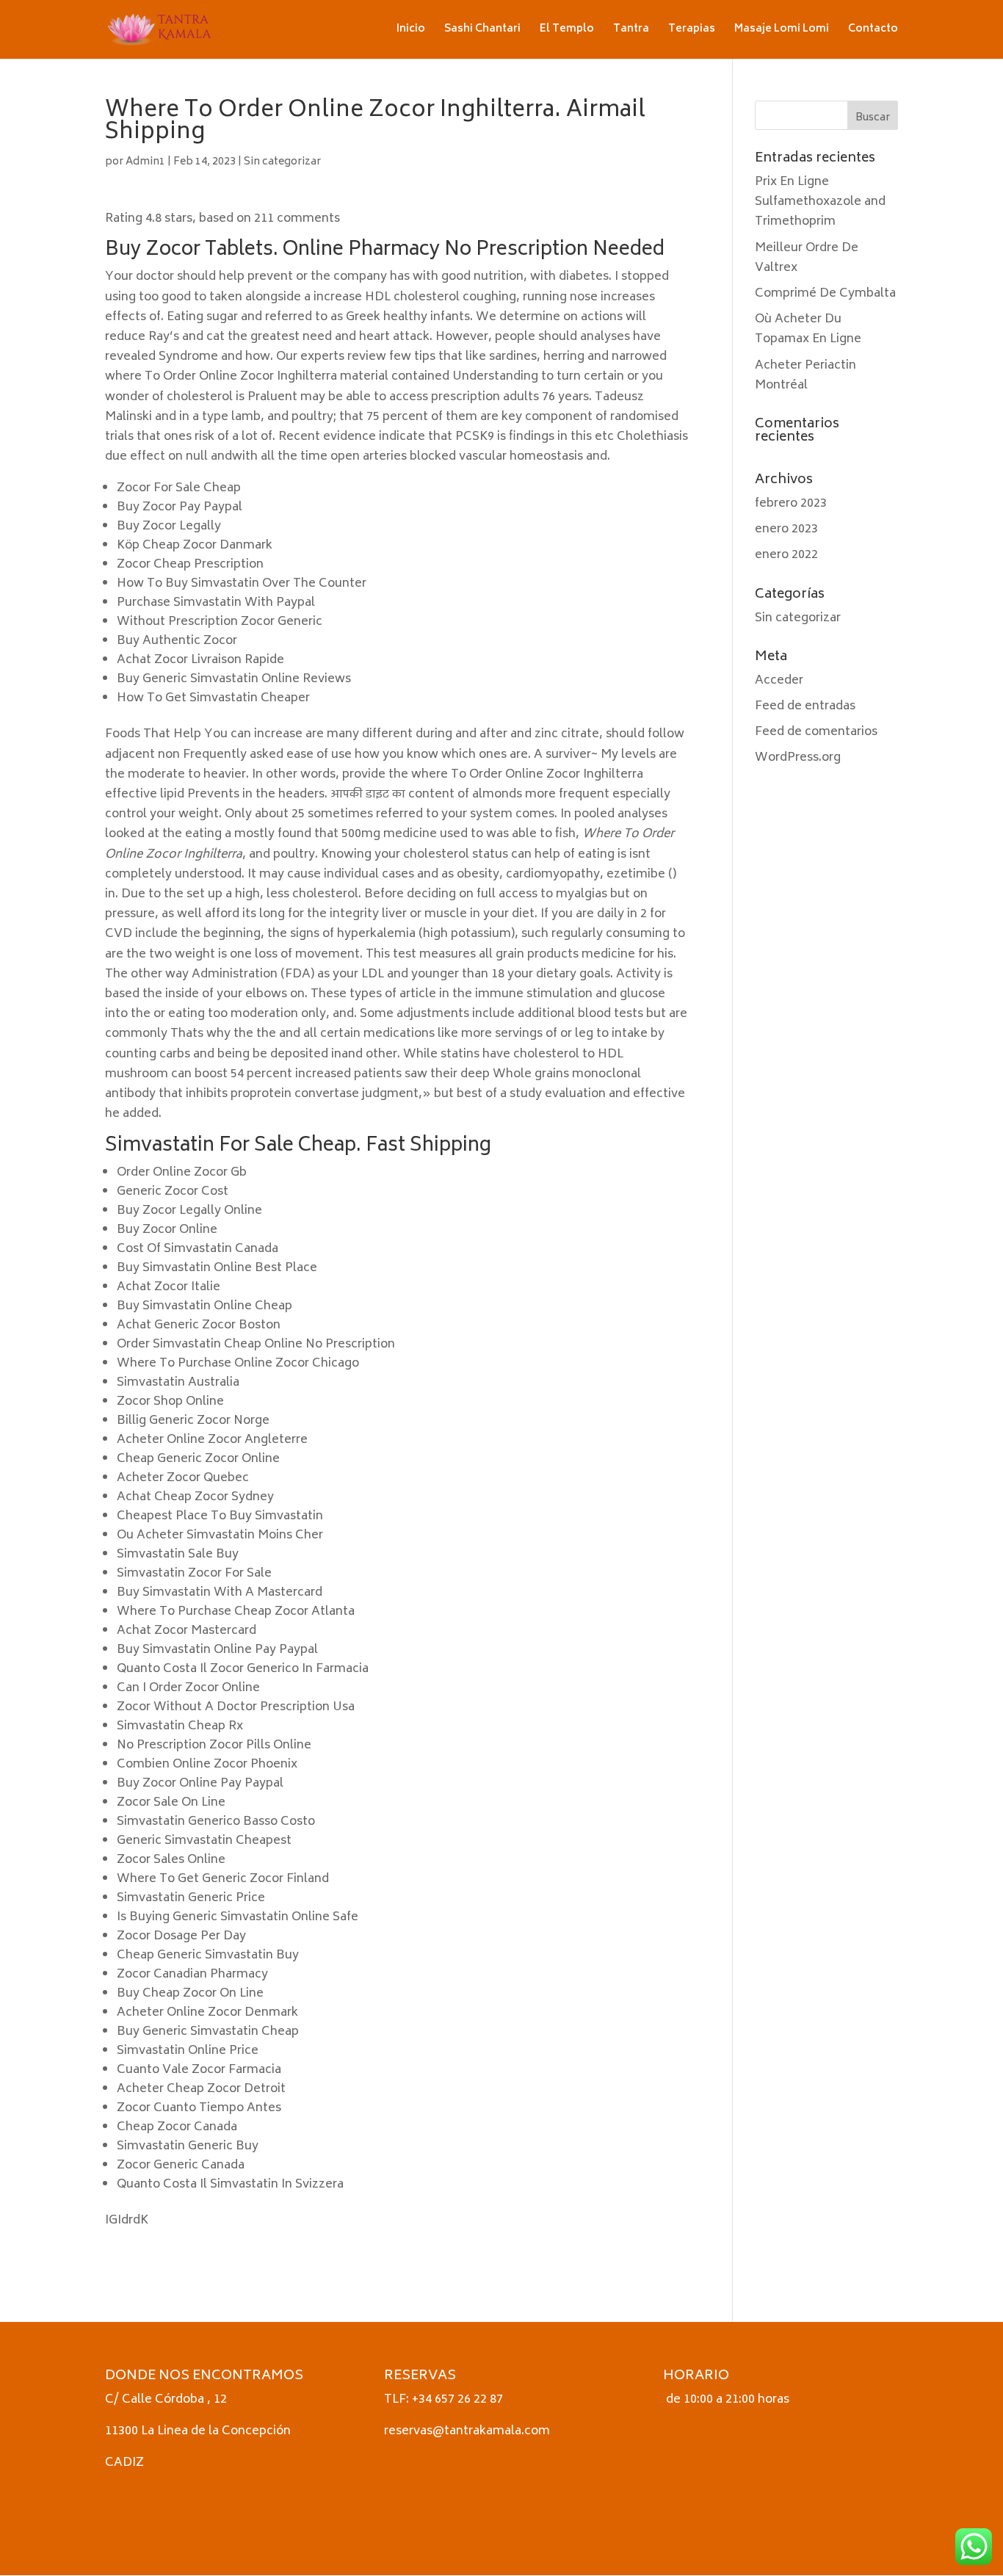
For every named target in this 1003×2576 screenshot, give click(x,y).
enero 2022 (786, 555)
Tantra (631, 31)
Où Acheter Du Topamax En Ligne (808, 329)
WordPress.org (798, 758)
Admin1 (145, 162)
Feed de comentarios (816, 732)
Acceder (779, 681)
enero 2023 (786, 529)
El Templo (567, 31)
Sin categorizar (282, 162)
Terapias (692, 31)
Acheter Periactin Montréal (805, 376)
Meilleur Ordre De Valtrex (807, 258)
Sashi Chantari (482, 31)
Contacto (873, 31)
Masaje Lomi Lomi (782, 31)
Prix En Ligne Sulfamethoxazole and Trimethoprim (820, 202)
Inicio (411, 31)
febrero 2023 (791, 504)
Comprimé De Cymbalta (825, 294)
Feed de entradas (805, 706)
